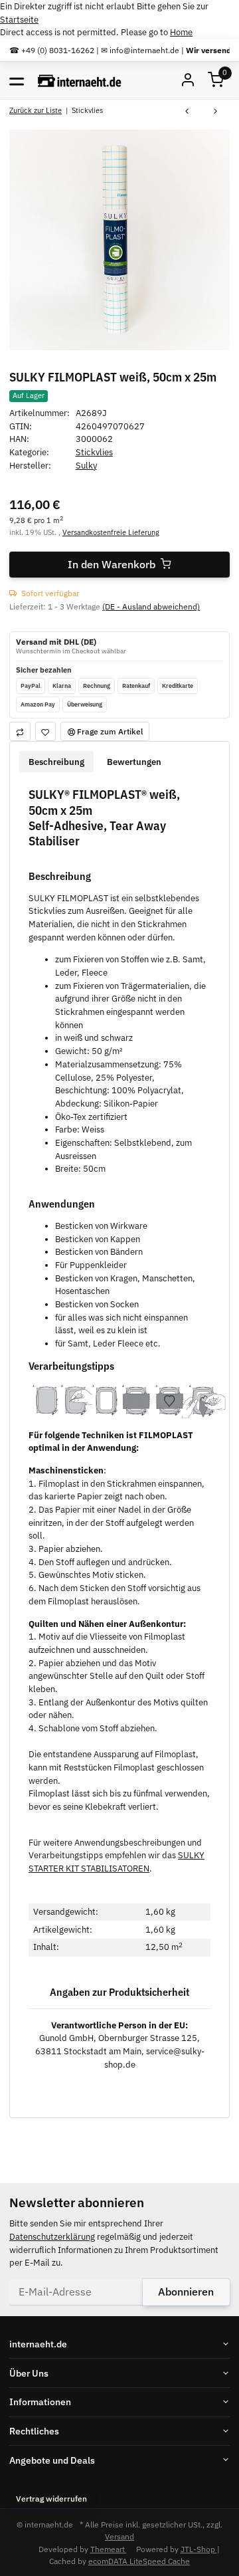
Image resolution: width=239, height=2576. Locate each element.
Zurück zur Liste (36, 110)
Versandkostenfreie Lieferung (111, 532)
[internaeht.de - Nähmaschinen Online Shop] (80, 80)
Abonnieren (186, 2292)
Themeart (109, 2549)
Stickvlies (94, 452)
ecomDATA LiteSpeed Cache (139, 2561)
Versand (119, 2536)
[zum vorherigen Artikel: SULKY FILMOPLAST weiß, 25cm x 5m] (187, 112)
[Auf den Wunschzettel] (46, 731)
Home (181, 32)
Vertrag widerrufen (51, 2498)
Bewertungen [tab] (134, 762)
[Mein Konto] (188, 81)
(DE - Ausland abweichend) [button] (151, 606)
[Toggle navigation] (17, 80)
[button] (216, 81)
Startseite (19, 20)
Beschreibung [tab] (56, 762)
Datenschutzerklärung (52, 2237)
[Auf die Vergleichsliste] (20, 731)
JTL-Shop (199, 2549)
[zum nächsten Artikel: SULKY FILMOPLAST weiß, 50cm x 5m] (215, 112)
